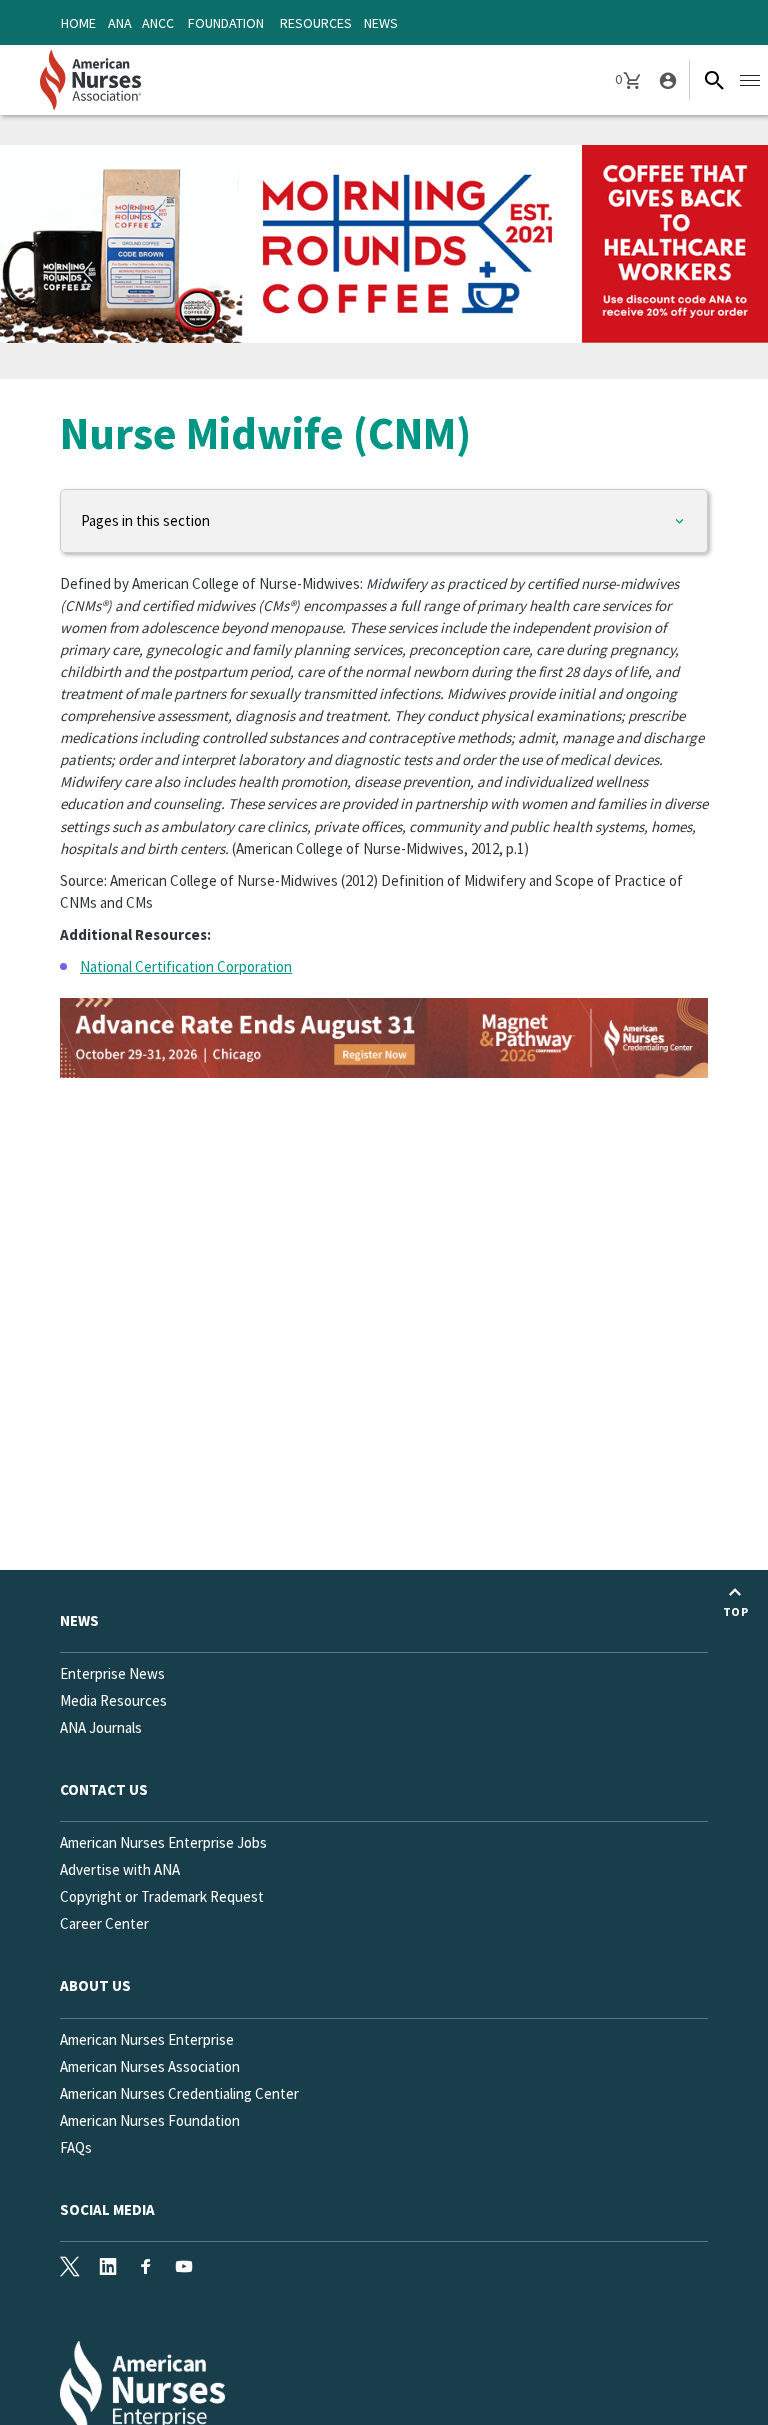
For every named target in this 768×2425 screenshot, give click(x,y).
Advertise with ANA (120, 1869)
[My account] (666, 80)
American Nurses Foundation (150, 2120)
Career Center (104, 1923)
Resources (316, 23)
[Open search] (714, 80)
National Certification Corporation (186, 966)
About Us (95, 1985)
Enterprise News (112, 1673)
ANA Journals (101, 1727)
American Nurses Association (150, 2066)
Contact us (104, 1789)
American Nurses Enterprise (147, 2039)
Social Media (107, 2209)
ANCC (158, 23)
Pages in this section (145, 520)
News (381, 23)
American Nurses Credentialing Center (179, 2093)
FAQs (76, 2147)
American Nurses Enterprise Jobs (163, 1842)
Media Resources (113, 1700)
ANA (120, 23)
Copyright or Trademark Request (162, 1896)
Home (78, 23)
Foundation (226, 23)
